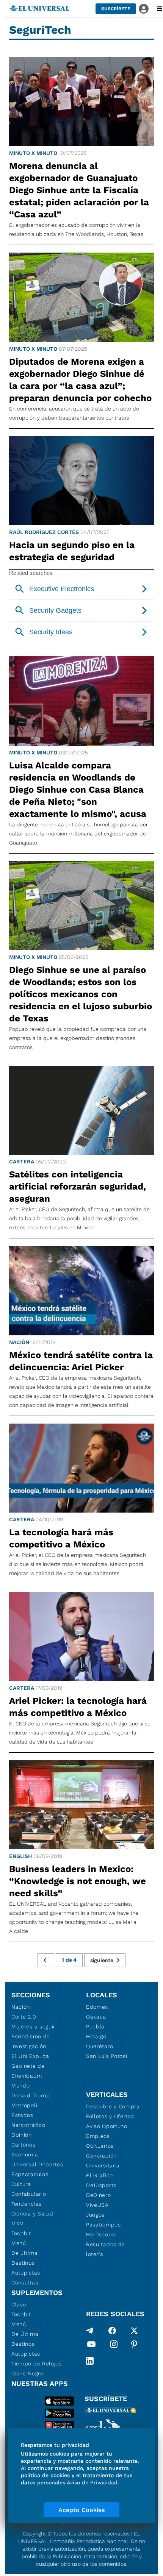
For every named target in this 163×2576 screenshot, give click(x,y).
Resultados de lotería (106, 2249)
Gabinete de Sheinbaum (28, 2071)
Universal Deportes (37, 2164)
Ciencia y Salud (32, 2214)
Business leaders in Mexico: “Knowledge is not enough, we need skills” (78, 1881)
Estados (22, 2115)
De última (24, 2253)
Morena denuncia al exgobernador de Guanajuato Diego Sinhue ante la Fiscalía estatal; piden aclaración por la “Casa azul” (79, 190)
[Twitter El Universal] (134, 2331)
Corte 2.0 (24, 2017)
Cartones (24, 2145)
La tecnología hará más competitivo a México (61, 1538)
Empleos (98, 2136)
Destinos (23, 2263)
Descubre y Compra (113, 2106)
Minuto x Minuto (33, 153)
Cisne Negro (27, 2373)
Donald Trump (31, 2095)
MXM (18, 2223)
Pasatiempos (103, 2225)
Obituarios (100, 2146)
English (20, 1856)
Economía (25, 2154)
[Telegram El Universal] (90, 2331)
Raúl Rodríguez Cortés (44, 532)
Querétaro (100, 2046)
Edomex (97, 2007)
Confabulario (29, 2194)
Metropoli (24, 2105)
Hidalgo (96, 2036)
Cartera (22, 1162)
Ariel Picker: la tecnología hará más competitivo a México (78, 1707)
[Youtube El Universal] (91, 2346)
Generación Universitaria (103, 2161)
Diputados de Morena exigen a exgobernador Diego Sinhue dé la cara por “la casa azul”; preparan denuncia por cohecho (80, 380)
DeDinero (99, 2195)
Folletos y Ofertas (110, 2116)
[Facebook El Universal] (112, 2331)
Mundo (21, 2086)
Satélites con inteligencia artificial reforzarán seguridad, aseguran (78, 1187)
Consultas (25, 2282)
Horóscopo (101, 2234)
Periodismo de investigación (31, 2041)
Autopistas (26, 2273)
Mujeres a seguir (33, 2026)
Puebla (95, 2026)
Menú (19, 2243)
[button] (116, 9)
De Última (25, 2334)
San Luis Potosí (107, 2056)
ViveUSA (97, 2205)
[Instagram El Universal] (114, 2346)
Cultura (21, 2184)
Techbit (21, 2233)
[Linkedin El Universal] (90, 2361)
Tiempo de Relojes (37, 2364)
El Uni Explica (30, 2056)
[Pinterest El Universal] (134, 2346)
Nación (19, 1342)
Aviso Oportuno (107, 2126)
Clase (19, 2304)
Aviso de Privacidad (92, 2482)
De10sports (101, 2185)
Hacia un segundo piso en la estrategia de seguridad (72, 551)
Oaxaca (96, 2017)
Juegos (95, 2215)
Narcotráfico (28, 2125)
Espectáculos (30, 2174)
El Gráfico (100, 2175)
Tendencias (27, 2204)
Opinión (22, 2135)
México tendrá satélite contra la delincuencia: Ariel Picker (81, 1361)
